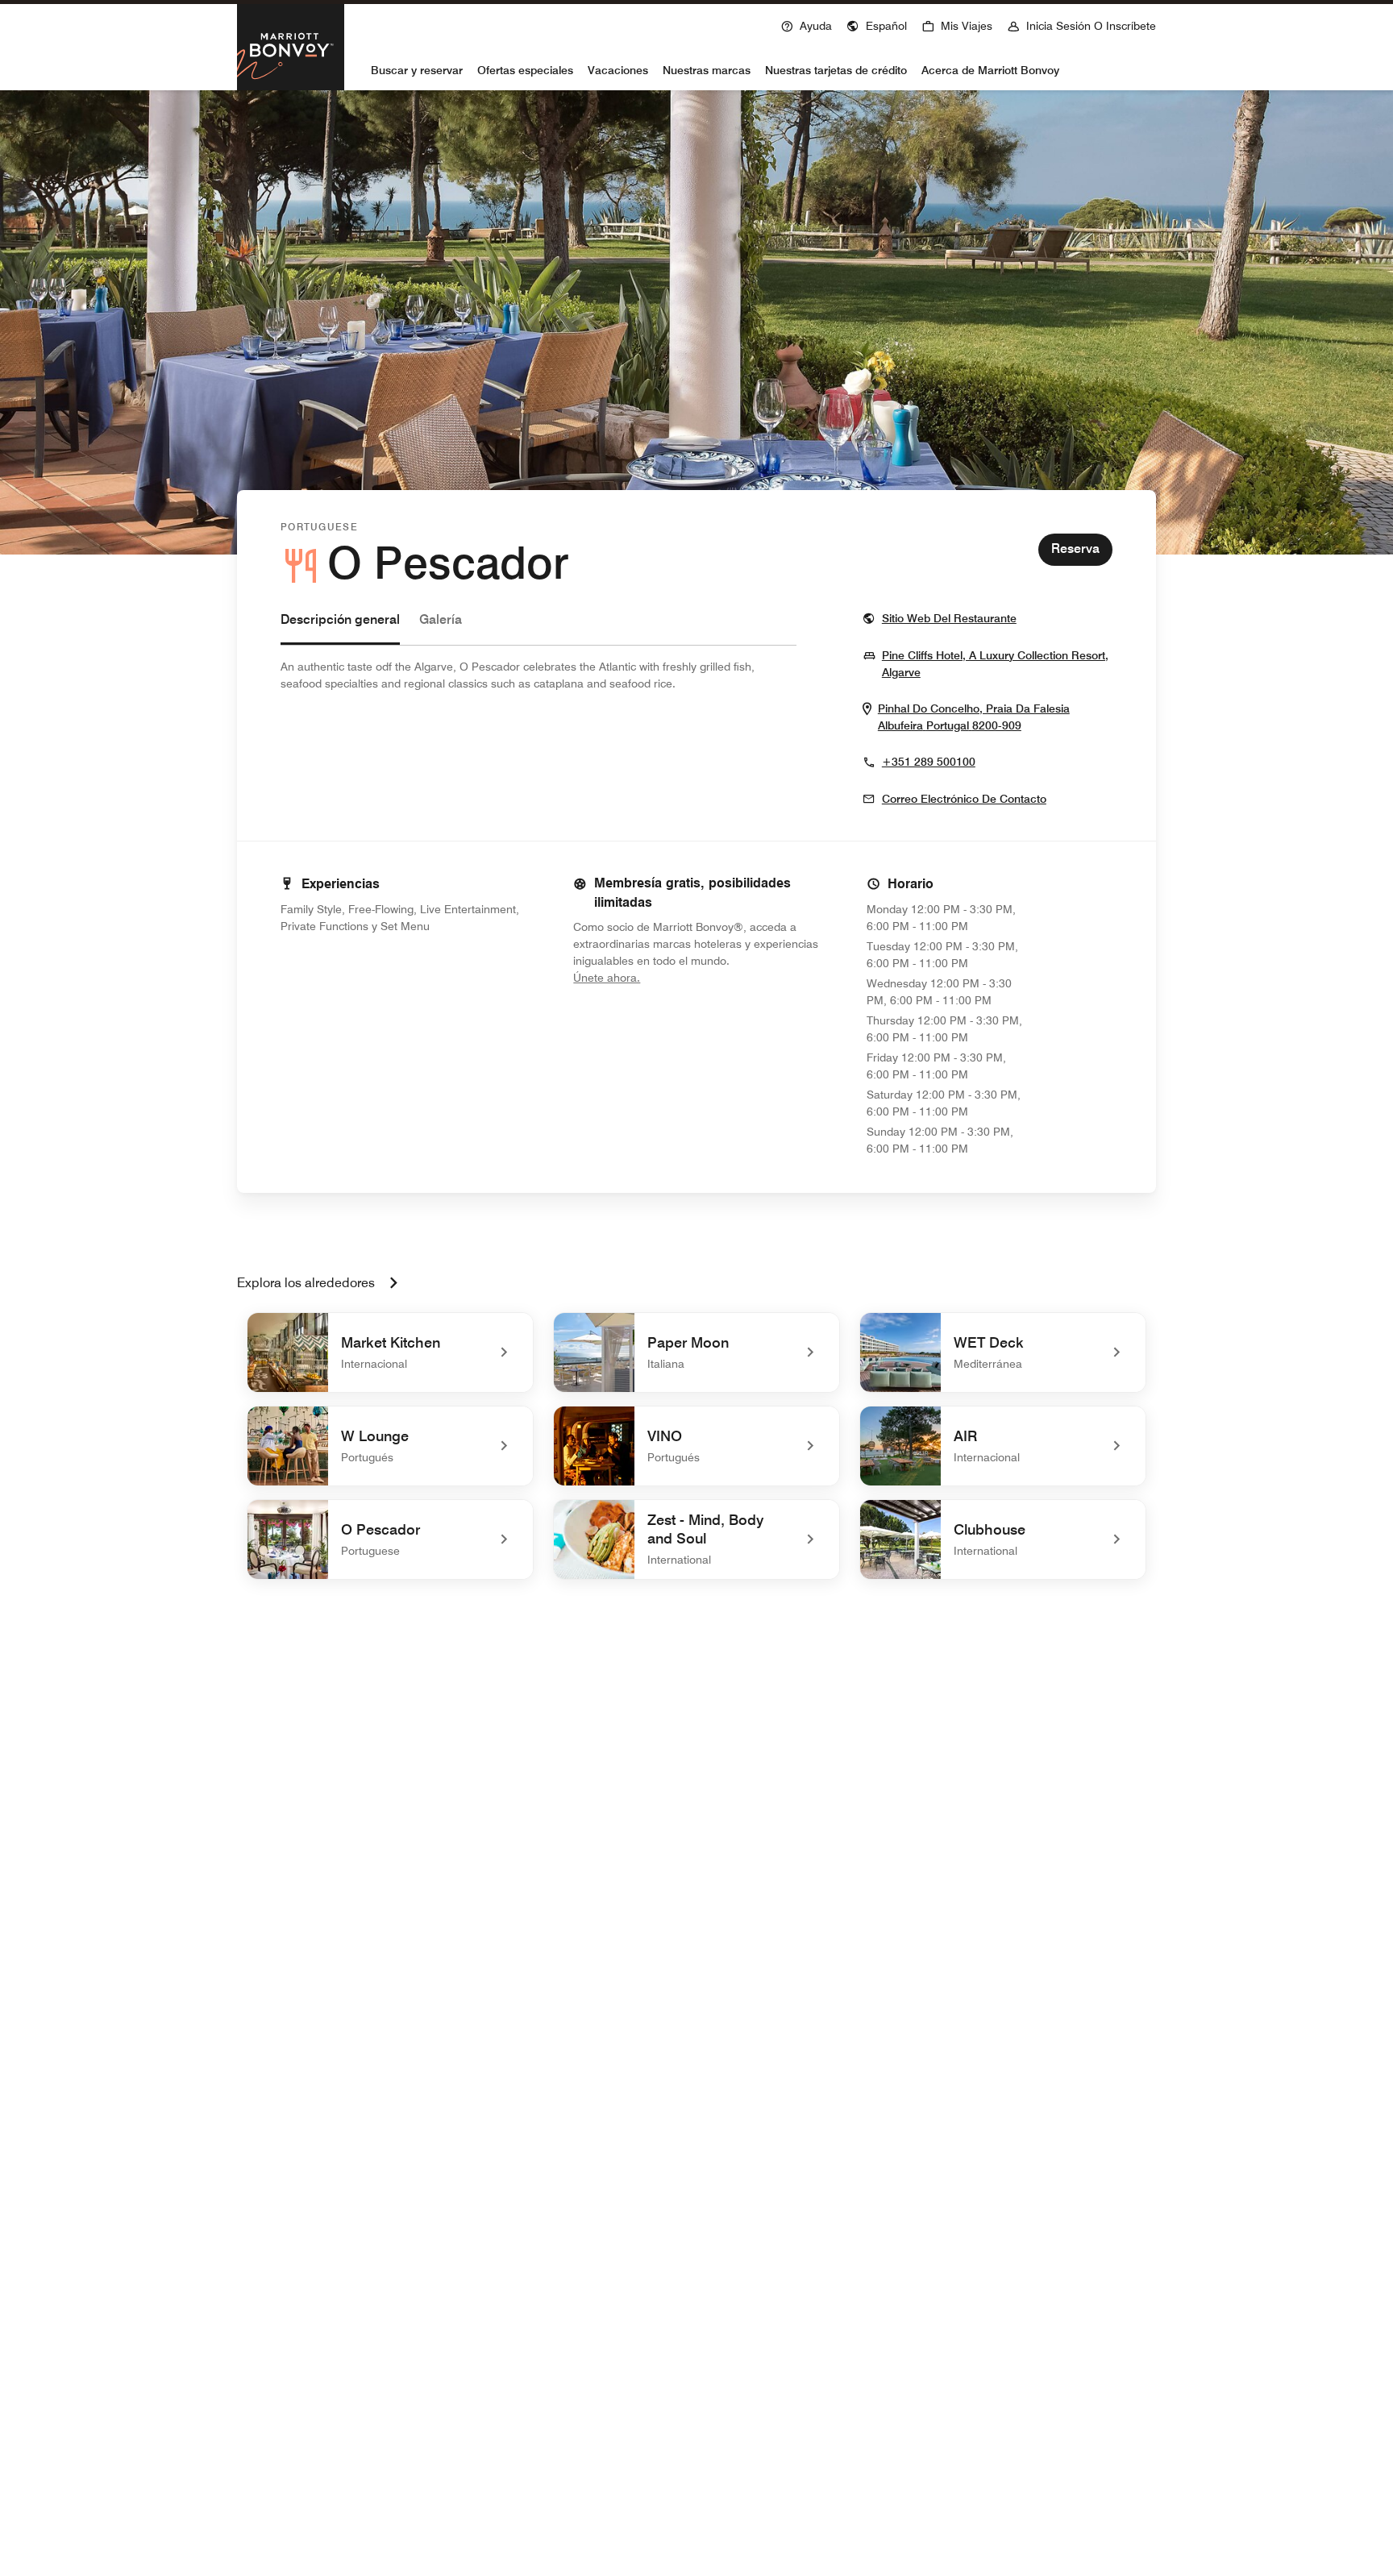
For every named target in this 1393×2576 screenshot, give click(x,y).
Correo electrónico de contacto (964, 799)
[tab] (340, 627)
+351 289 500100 (929, 762)
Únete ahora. (661, 977)
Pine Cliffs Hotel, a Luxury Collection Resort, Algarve (995, 664)
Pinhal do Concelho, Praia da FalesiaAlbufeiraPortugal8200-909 (995, 717)
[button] (877, 24)
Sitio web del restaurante (949, 618)
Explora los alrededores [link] (306, 1283)
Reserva (1075, 548)
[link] (390, 1352)
